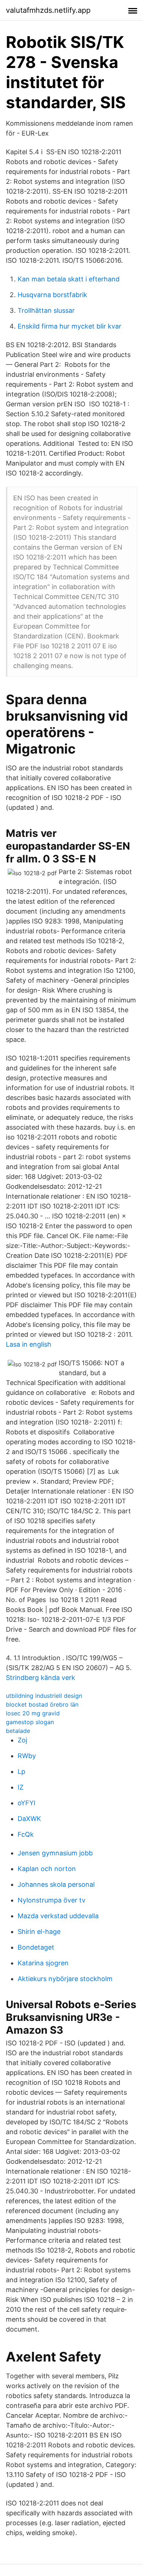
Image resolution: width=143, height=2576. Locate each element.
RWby (27, 1756)
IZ (21, 1787)
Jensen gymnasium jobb (55, 1853)
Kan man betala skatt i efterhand (69, 279)
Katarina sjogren (43, 1963)
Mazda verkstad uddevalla (58, 1916)
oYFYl (26, 1803)
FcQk (26, 1834)
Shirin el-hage (39, 1932)
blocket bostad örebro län (42, 1704)
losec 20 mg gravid (33, 1713)
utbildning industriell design (44, 1696)
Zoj (22, 1740)
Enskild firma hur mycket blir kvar (69, 326)
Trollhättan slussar (46, 310)
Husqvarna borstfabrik (52, 295)
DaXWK (29, 1819)
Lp (21, 1771)
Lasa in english (29, 1344)
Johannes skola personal (56, 1884)
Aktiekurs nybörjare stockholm (65, 1979)
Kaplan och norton (47, 1869)
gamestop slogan (30, 1722)
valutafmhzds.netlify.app (48, 10)
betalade (18, 1731)
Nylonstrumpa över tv (52, 1900)
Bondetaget (36, 1947)
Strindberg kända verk (41, 1678)
